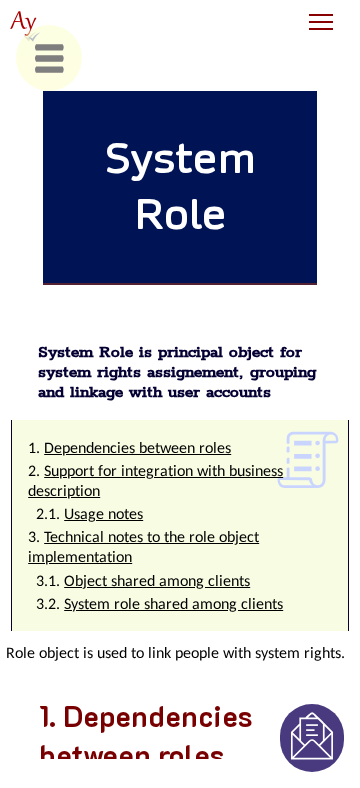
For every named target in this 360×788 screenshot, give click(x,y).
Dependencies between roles (137, 449)
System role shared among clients (173, 605)
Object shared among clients (157, 582)
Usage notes (103, 515)
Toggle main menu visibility (321, 20)
